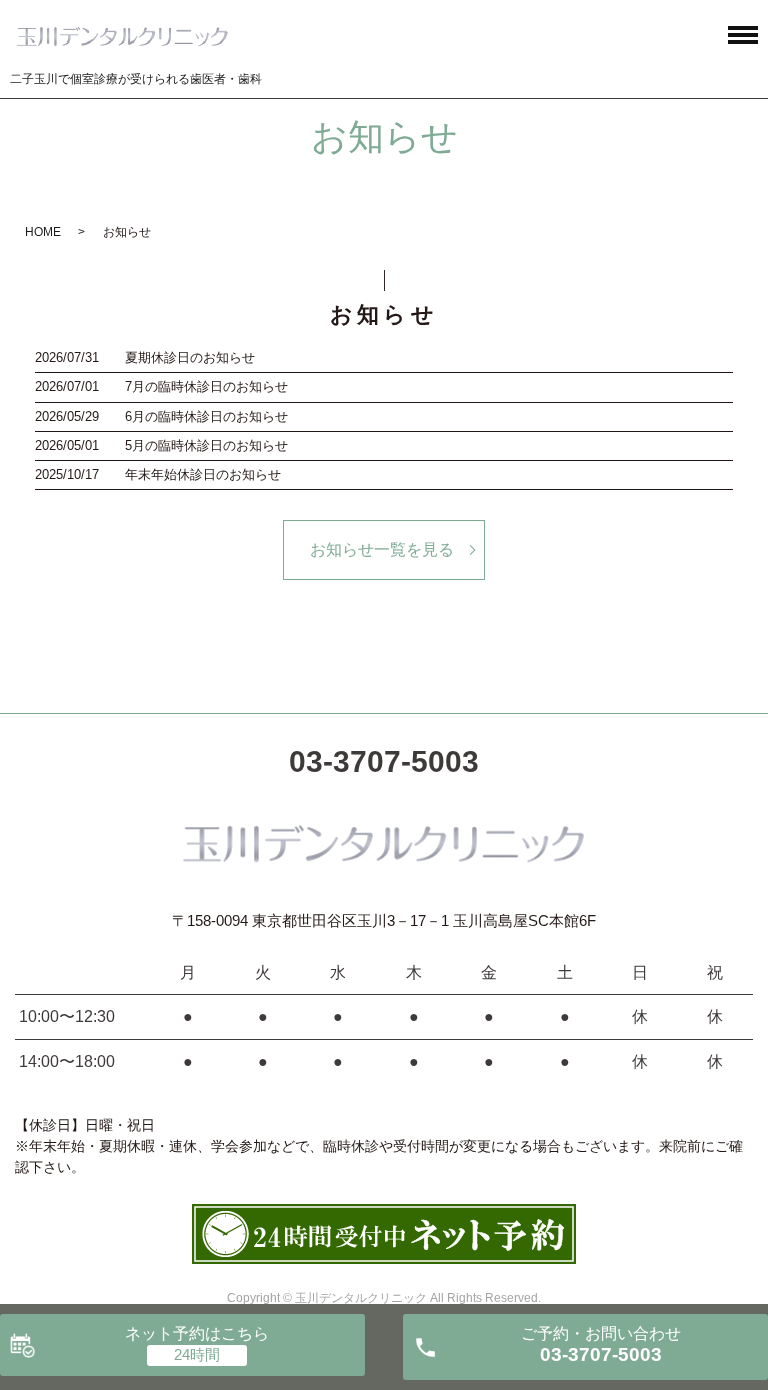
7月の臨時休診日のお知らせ (206, 386)
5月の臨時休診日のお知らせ (206, 445)
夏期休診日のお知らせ (190, 357)
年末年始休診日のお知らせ (203, 474)
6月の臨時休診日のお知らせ (206, 416)
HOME (43, 232)
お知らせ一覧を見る (382, 549)
